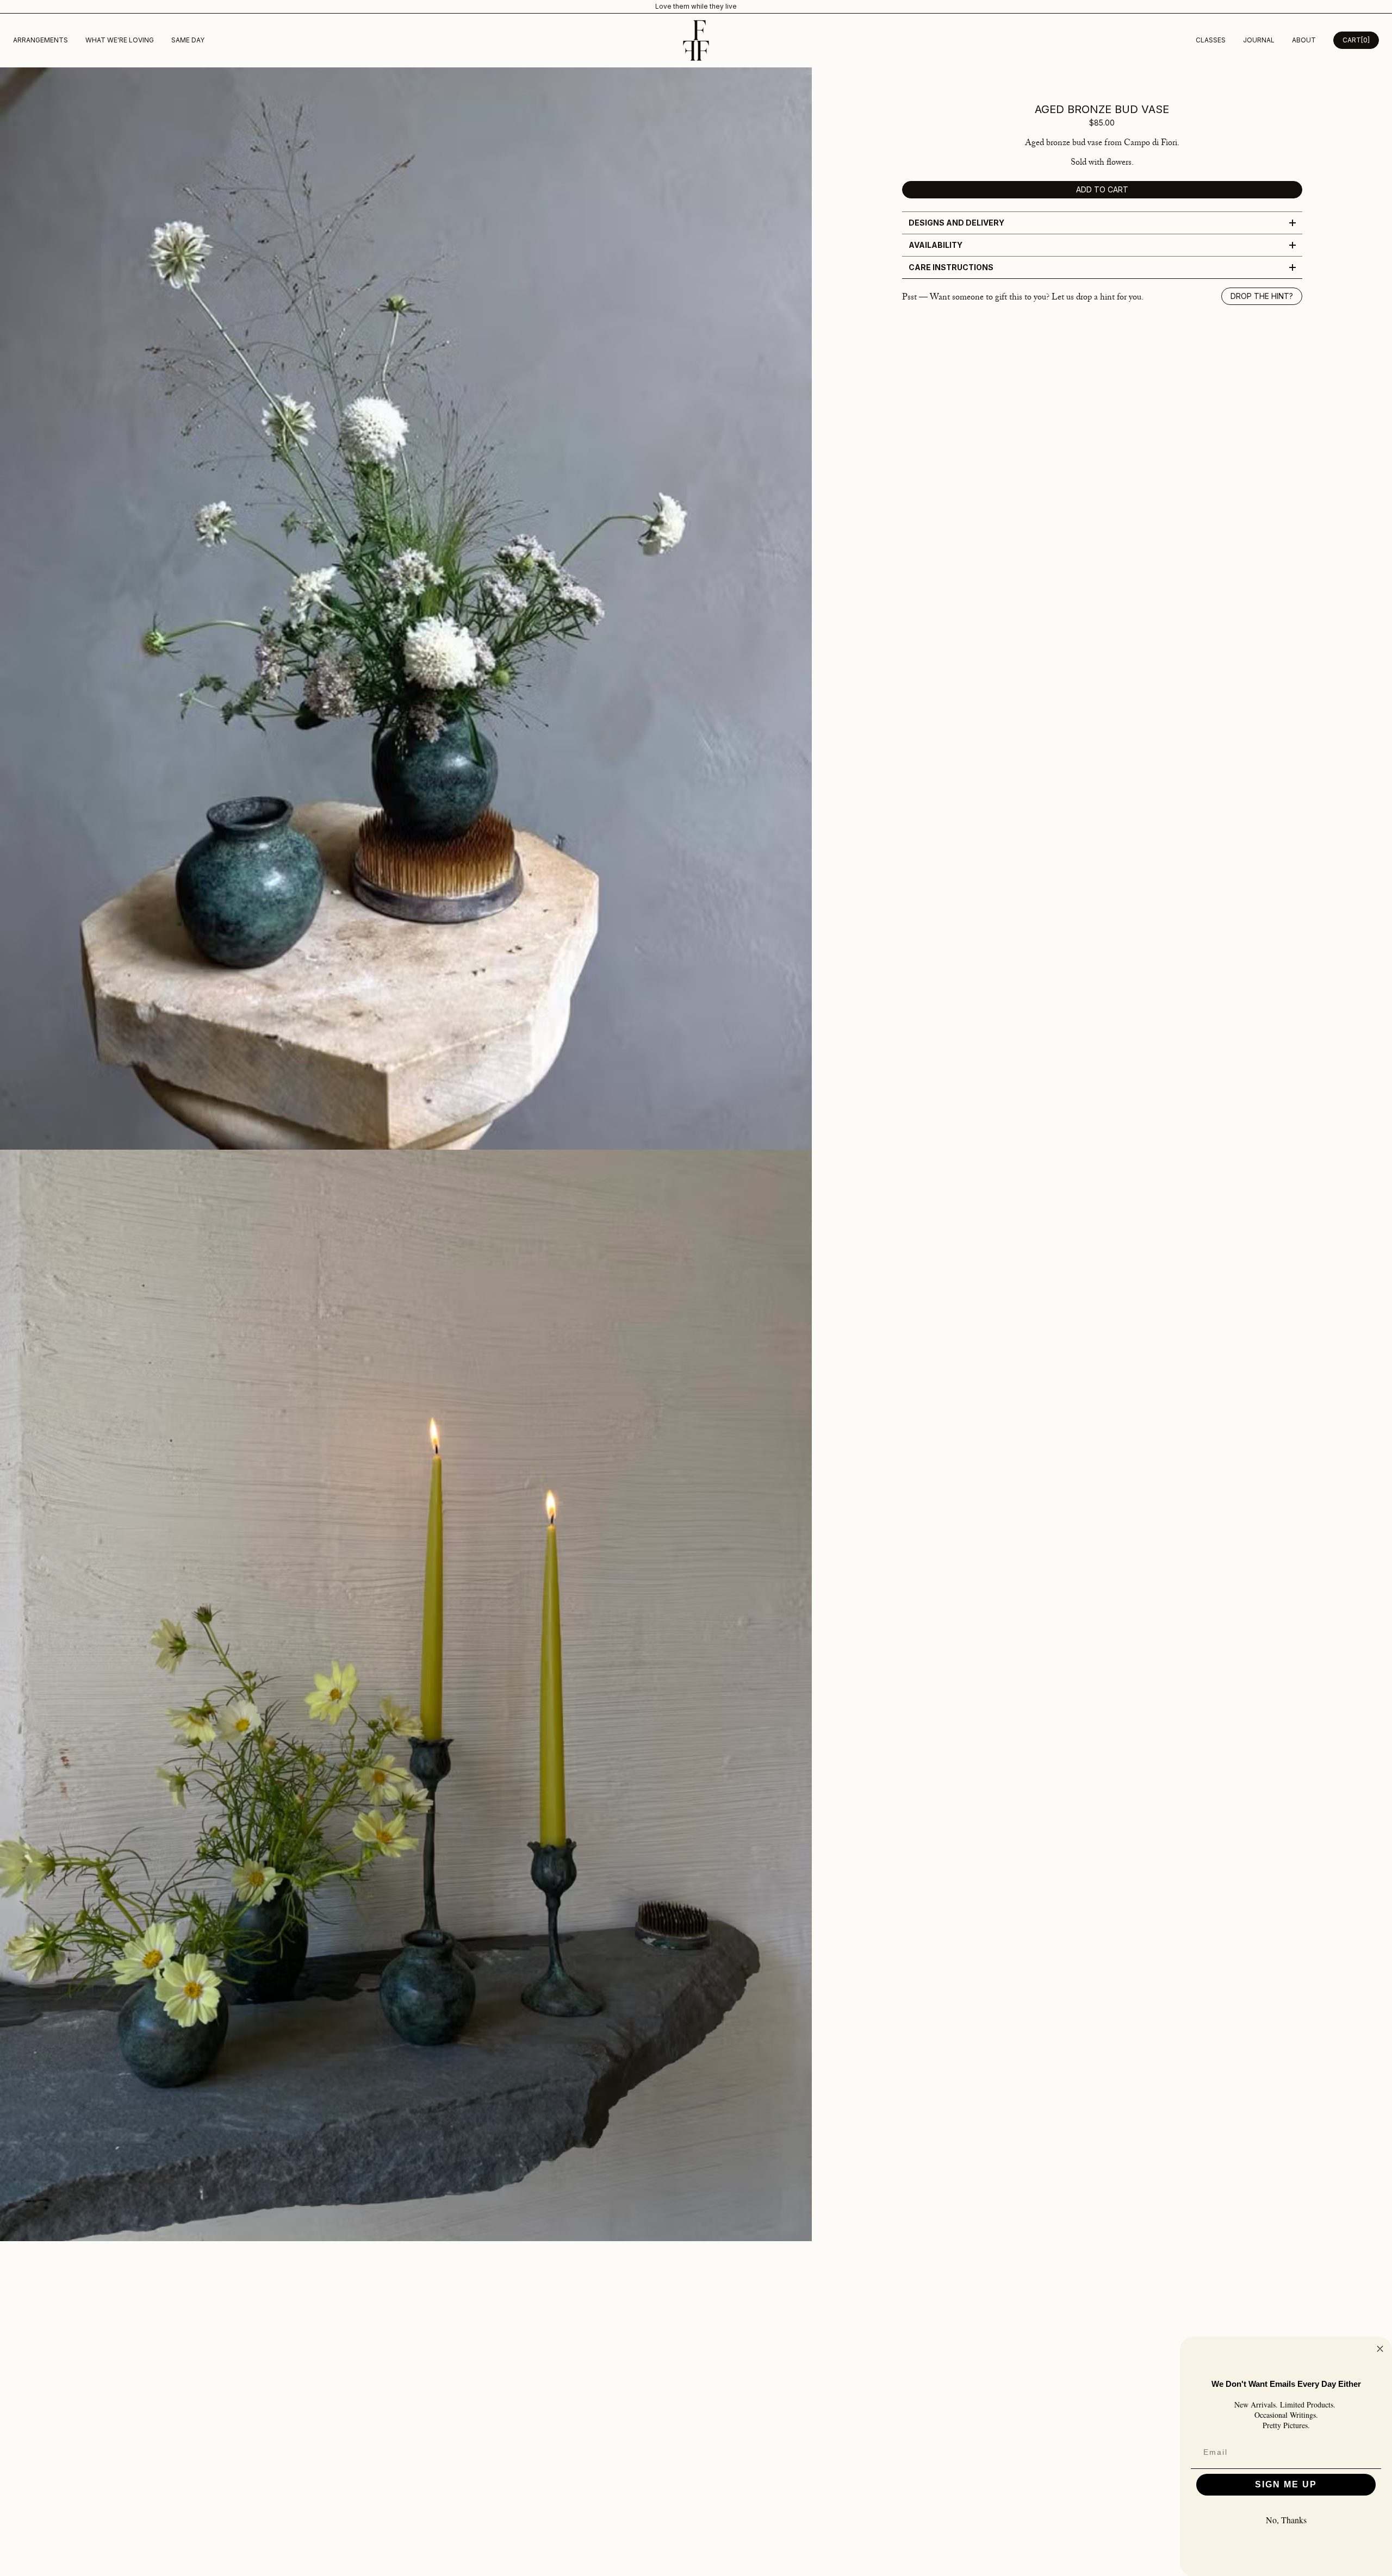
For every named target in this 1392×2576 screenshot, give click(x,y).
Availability (936, 245)
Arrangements (41, 40)
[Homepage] (696, 40)
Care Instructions (951, 267)
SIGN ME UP (1286, 2484)
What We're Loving (120, 40)
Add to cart (1102, 189)
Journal (1259, 40)
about (1304, 40)
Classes (1211, 40)
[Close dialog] (1380, 2349)
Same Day (188, 40)
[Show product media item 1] (406, 609)
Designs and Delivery (956, 223)
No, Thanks (1286, 2520)
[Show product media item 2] (406, 1695)
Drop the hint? (1262, 296)
